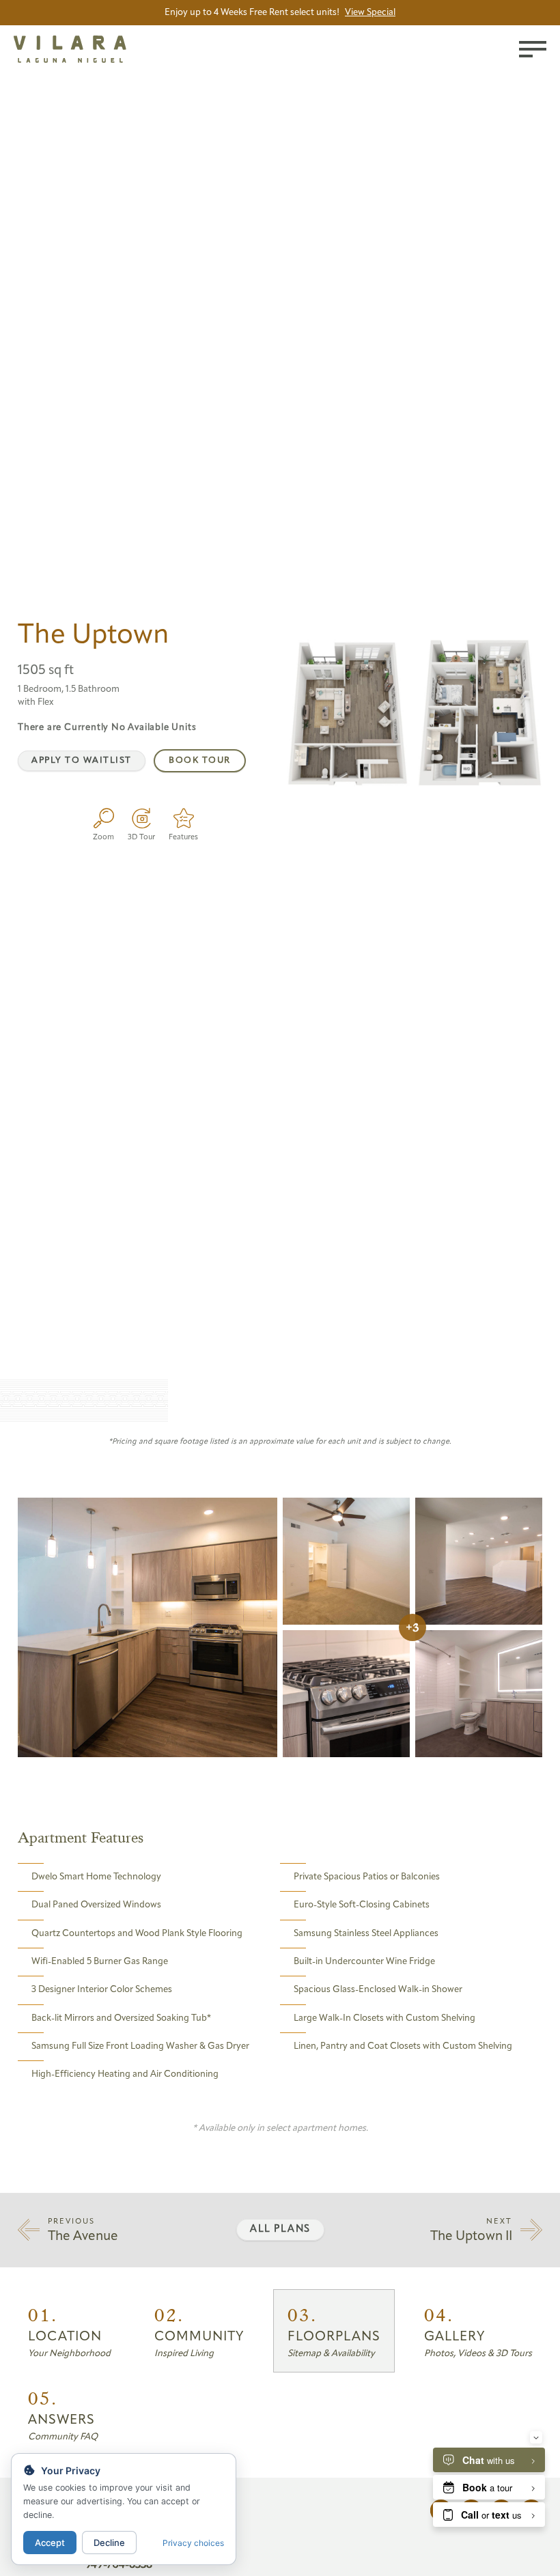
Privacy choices (193, 2543)
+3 (412, 1627)
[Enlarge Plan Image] (103, 818)
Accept (50, 2543)
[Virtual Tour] (141, 818)
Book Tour (200, 760)
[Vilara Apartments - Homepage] (90, 51)
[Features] (183, 818)
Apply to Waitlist (82, 760)
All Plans (280, 2229)
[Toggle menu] (533, 49)
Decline (109, 2543)
